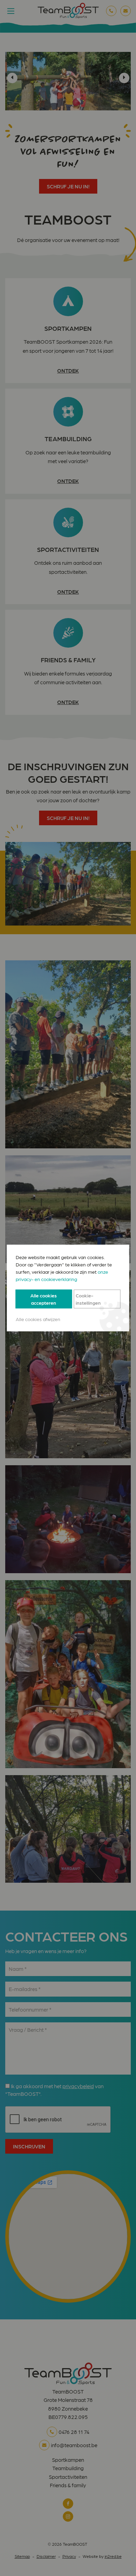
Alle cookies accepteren (44, 1299)
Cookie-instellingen (88, 1299)
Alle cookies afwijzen (38, 1319)
